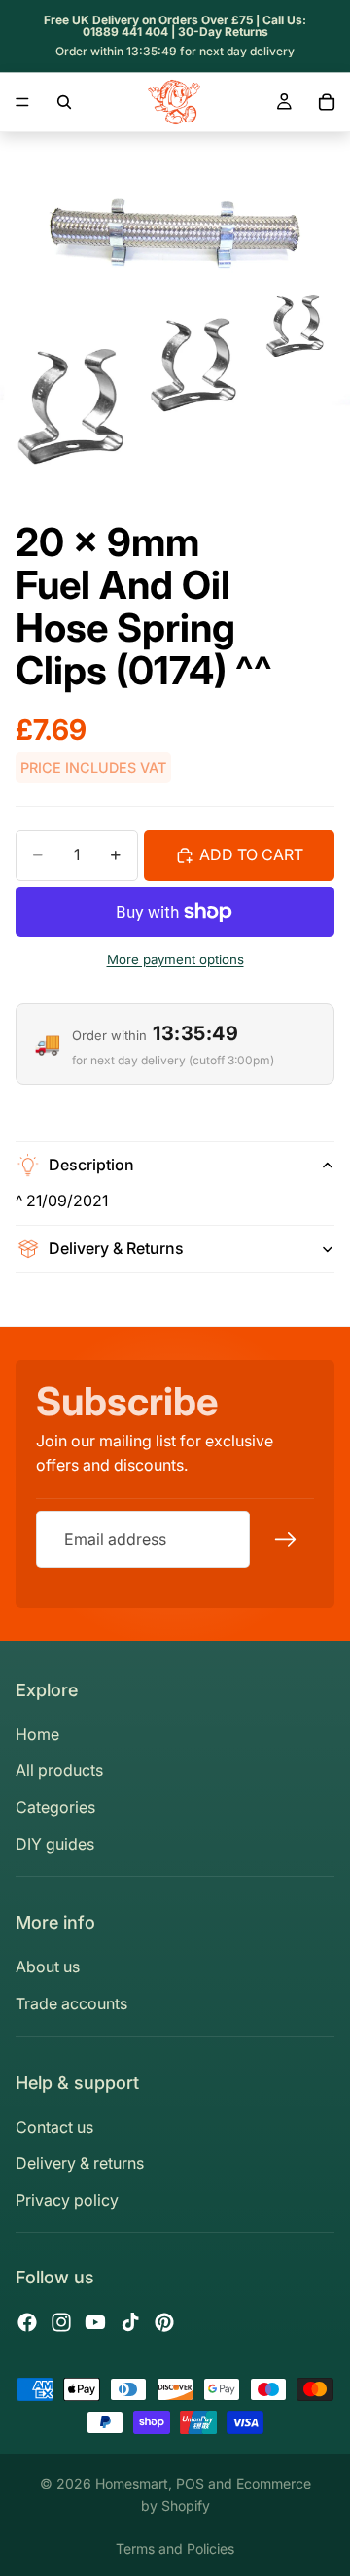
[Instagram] (61, 2322)
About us (48, 1967)
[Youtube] (95, 2322)
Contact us (54, 2127)
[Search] (64, 102)
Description (91, 1165)
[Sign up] (286, 1539)
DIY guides (55, 1844)
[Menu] (22, 102)
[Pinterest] (164, 2322)
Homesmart (132, 2483)
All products (59, 1770)
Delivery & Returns (116, 1248)
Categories (55, 1807)
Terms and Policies (175, 2548)
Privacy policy (67, 2200)
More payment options (175, 959)
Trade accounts (71, 2003)
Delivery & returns (80, 2163)
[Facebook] (27, 2322)
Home (37, 1734)
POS (190, 2483)
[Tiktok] (130, 2322)
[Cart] (327, 102)
